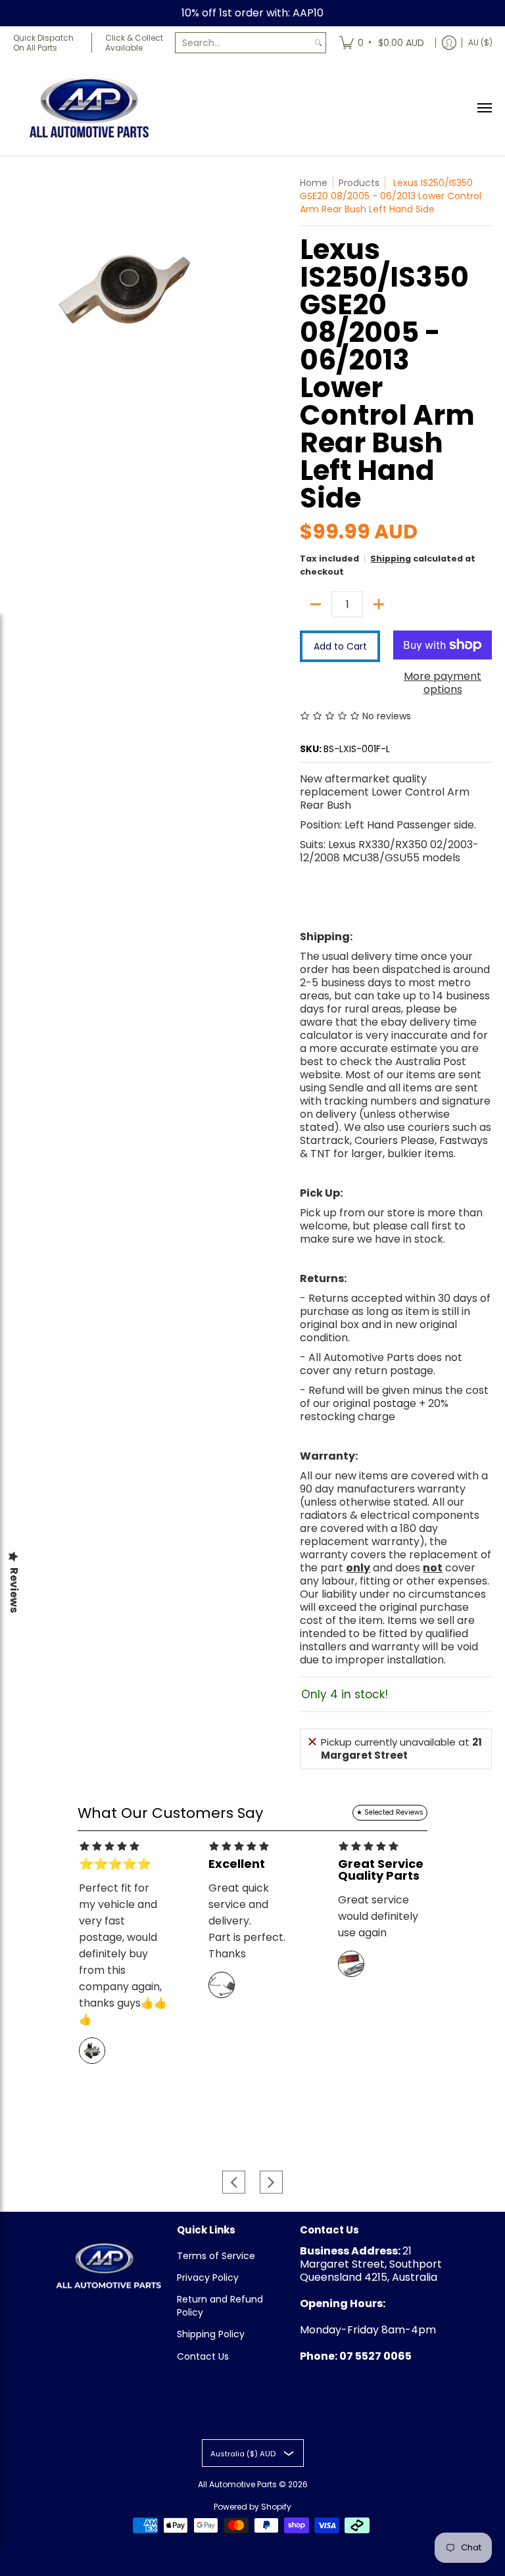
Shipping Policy (211, 2334)
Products (359, 183)
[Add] (379, 604)
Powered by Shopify (252, 2507)
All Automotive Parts (237, 2484)
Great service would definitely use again (378, 1916)
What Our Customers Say (170, 1813)
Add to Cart (340, 646)
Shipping (391, 559)
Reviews (14, 1590)
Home (314, 183)
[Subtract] (316, 604)
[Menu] (484, 107)
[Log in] (449, 43)
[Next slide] (271, 2182)
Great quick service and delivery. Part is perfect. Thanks (247, 1921)
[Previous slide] (234, 2182)
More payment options (443, 683)
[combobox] (243, 43)
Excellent (237, 1864)
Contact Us (203, 2356)
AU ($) (480, 42)
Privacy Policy (208, 2278)
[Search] (318, 43)
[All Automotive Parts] (89, 107)
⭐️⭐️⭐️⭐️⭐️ (115, 1864)
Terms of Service (216, 2256)
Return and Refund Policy (220, 2306)
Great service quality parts (381, 1870)
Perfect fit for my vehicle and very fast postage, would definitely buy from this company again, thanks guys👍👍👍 (123, 1954)
